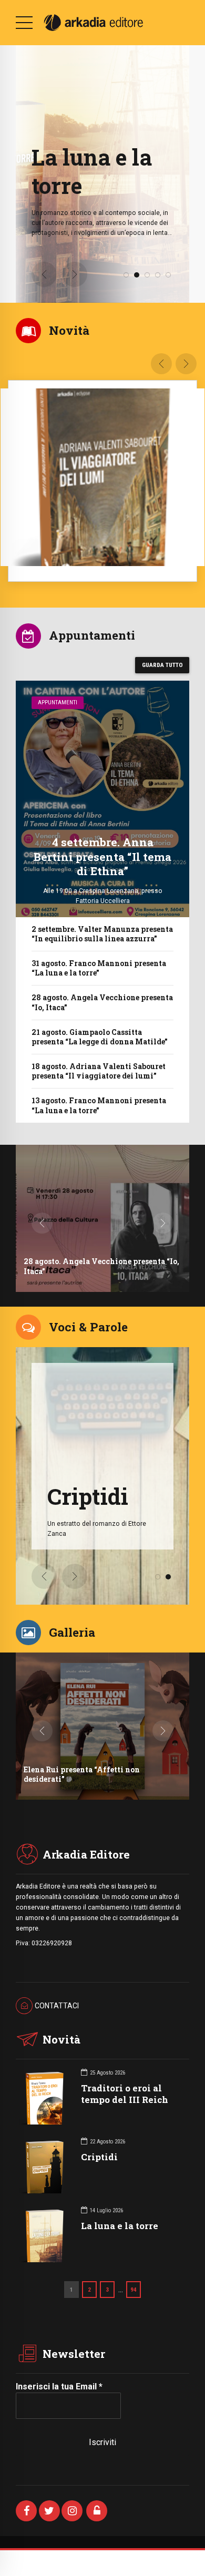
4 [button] (158, 275)
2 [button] (137, 275)
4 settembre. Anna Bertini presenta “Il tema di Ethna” (102, 856)
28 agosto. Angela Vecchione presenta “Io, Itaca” (102, 1002)
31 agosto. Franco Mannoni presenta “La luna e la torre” (99, 968)
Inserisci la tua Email (59, 2387)
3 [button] (147, 275)
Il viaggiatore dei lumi (122, 171)
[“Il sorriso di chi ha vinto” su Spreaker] (102, 1726)
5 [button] (168, 275)
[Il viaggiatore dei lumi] (102, 477)
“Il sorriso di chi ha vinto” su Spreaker (95, 1779)
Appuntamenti (58, 702)
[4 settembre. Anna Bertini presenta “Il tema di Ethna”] (102, 799)
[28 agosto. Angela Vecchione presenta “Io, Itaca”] (102, 1218)
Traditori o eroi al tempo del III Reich (125, 2094)
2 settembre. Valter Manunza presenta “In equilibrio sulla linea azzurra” (102, 934)
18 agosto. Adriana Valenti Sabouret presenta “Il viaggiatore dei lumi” (99, 1071)
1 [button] (126, 275)
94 (134, 2290)
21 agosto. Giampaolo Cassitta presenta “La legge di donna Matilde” (100, 1037)
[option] (103, 174)
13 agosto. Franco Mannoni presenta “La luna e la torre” (99, 1105)
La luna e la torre (120, 2226)
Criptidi (99, 2157)
